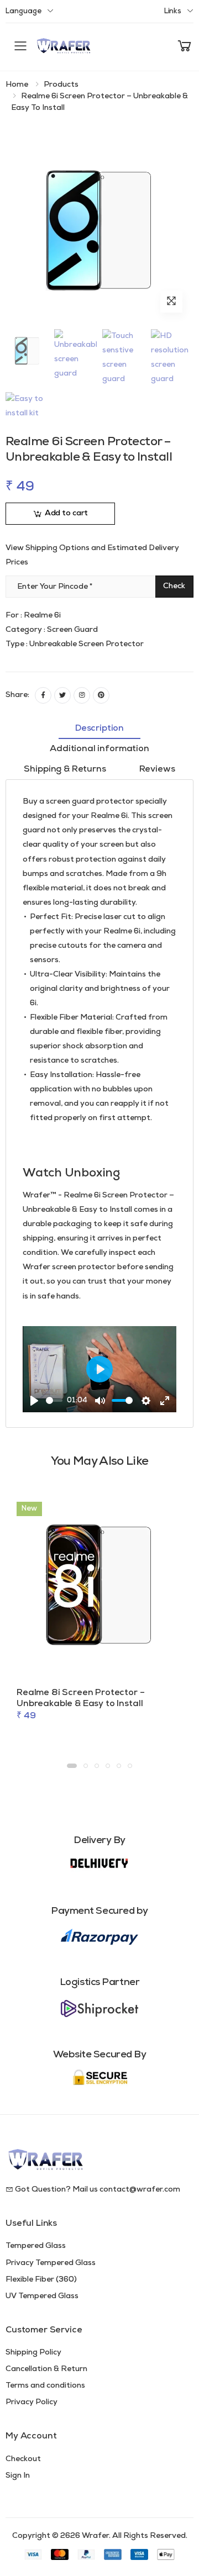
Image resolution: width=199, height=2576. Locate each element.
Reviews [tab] (157, 769)
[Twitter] (62, 695)
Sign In (18, 2476)
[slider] (54, 1400)
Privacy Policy (32, 2402)
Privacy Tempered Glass (51, 2263)
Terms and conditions (45, 2386)
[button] (185, 47)
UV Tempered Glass (42, 2296)
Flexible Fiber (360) (41, 2280)
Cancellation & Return (46, 2369)
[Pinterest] (101, 695)
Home (17, 85)
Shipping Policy (33, 2353)
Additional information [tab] (99, 749)
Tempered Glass (36, 2246)
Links (173, 11)
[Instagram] (82, 695)
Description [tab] (99, 729)
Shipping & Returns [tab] (65, 769)
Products (61, 85)
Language (23, 11)
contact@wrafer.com (140, 2190)
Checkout (23, 2459)
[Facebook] (43, 695)
